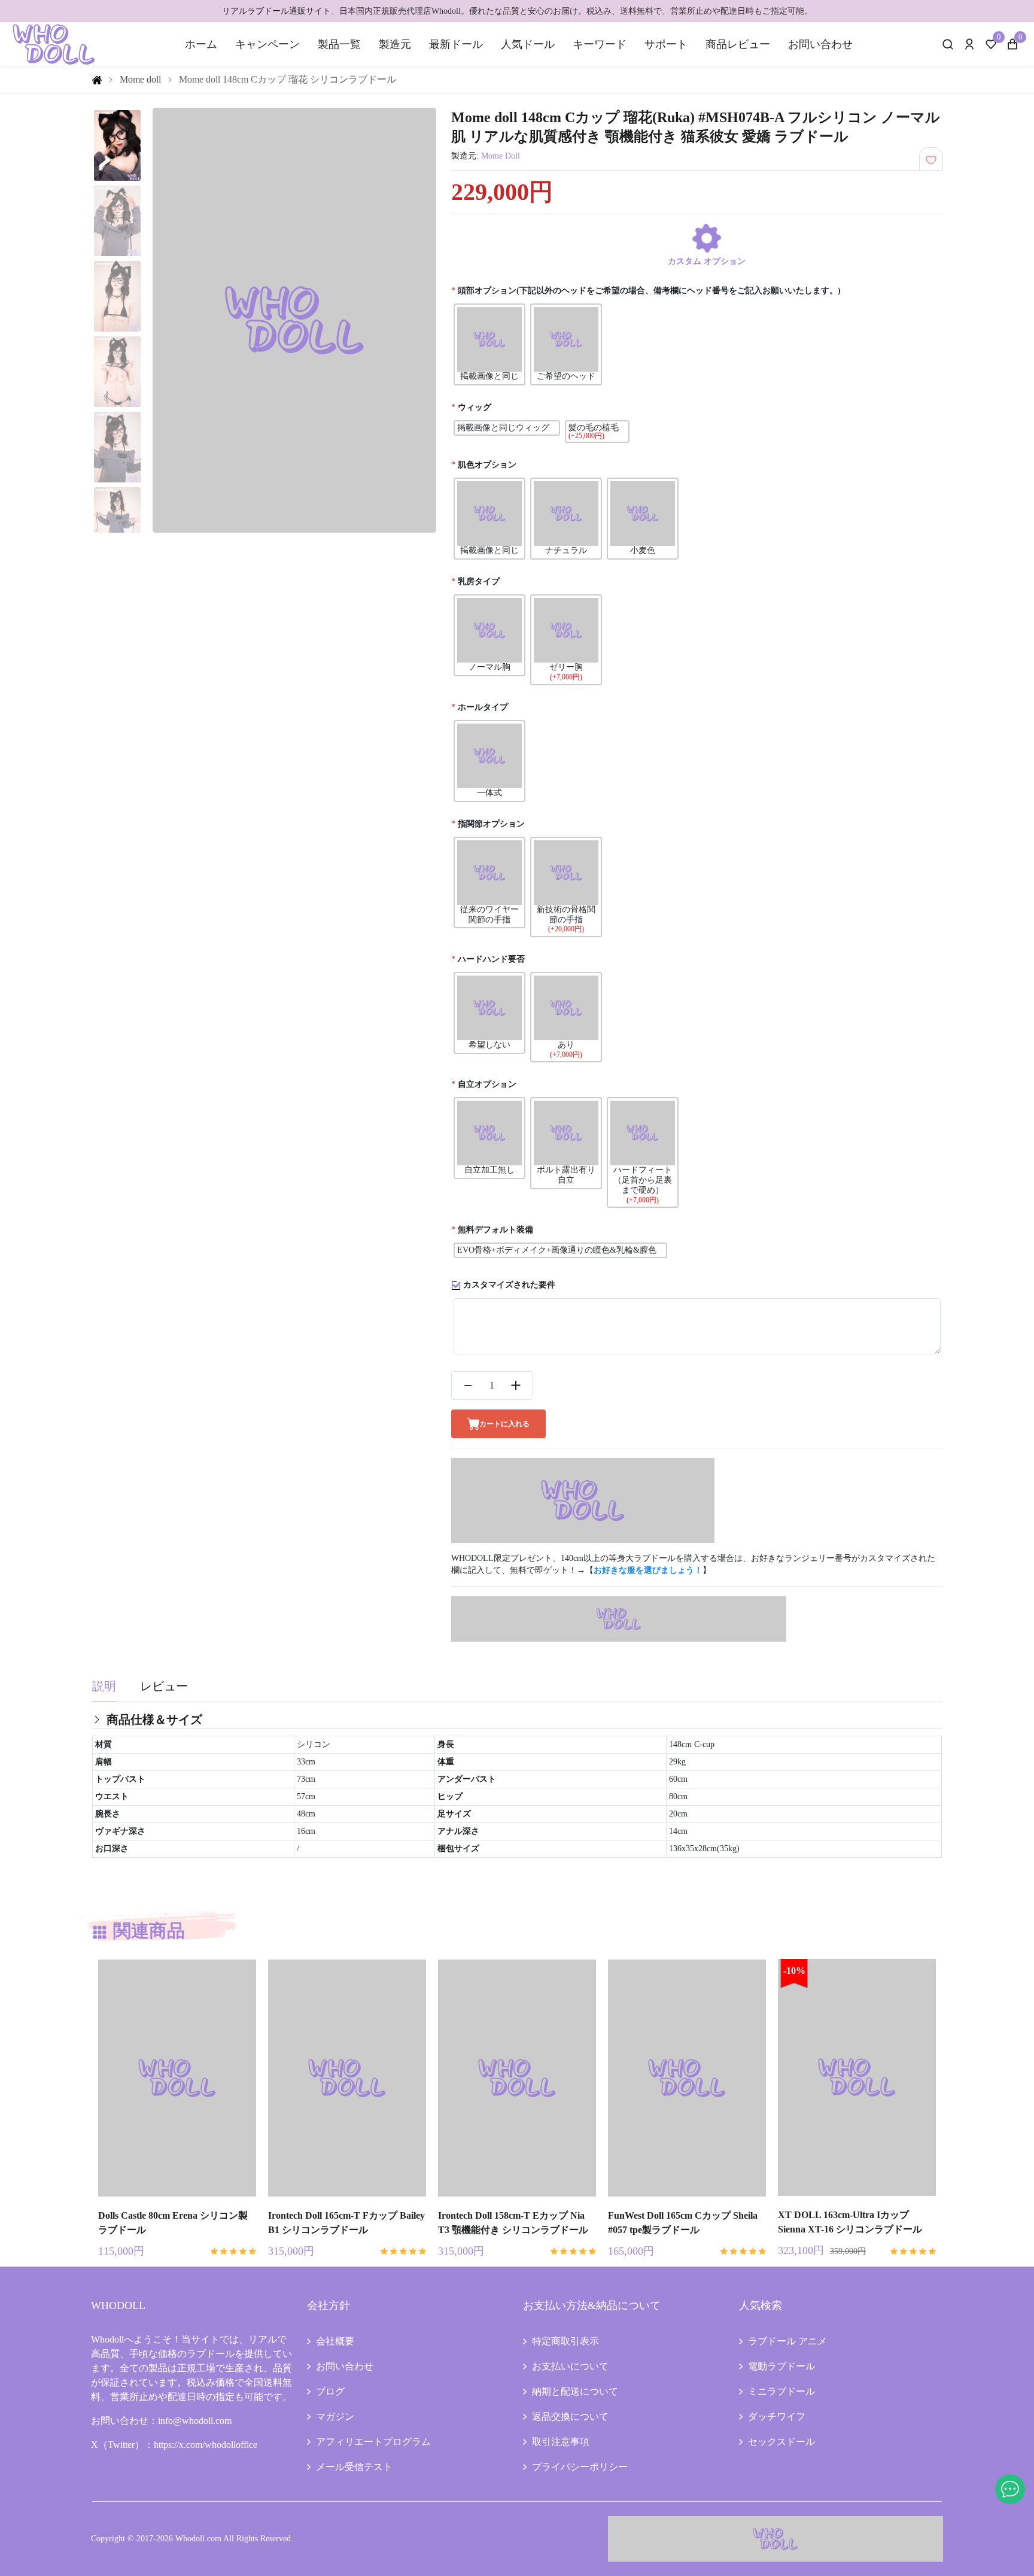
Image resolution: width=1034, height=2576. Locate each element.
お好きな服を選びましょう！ (648, 1570)
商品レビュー (738, 44)
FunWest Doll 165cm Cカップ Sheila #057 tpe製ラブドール (683, 2223)
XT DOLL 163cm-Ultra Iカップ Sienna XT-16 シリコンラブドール (850, 2222)
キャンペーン (267, 44)
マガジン (335, 2416)
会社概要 (335, 2341)
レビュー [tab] (164, 1686)
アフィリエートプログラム (373, 2442)
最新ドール (456, 44)
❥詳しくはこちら (177, 2189)
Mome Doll (501, 156)
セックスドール (781, 2442)
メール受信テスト (354, 2467)
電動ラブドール (781, 2366)
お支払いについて (570, 2366)
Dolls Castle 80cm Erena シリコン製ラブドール (173, 2223)
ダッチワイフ (777, 2416)
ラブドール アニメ (787, 2341)
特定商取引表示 (565, 2341)
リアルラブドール (256, 11)
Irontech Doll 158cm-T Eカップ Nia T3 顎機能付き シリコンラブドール (513, 2223)
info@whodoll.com (195, 2421)
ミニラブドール (781, 2391)
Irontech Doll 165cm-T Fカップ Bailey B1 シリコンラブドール (346, 2223)
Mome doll (140, 79)
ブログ (330, 2391)
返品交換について (570, 2416)
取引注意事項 (561, 2442)
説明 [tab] (104, 1686)
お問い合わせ (820, 44)
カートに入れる (504, 1424)
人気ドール (528, 44)
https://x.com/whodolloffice (206, 2445)
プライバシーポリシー (580, 2467)
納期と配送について (575, 2391)
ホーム (201, 44)
